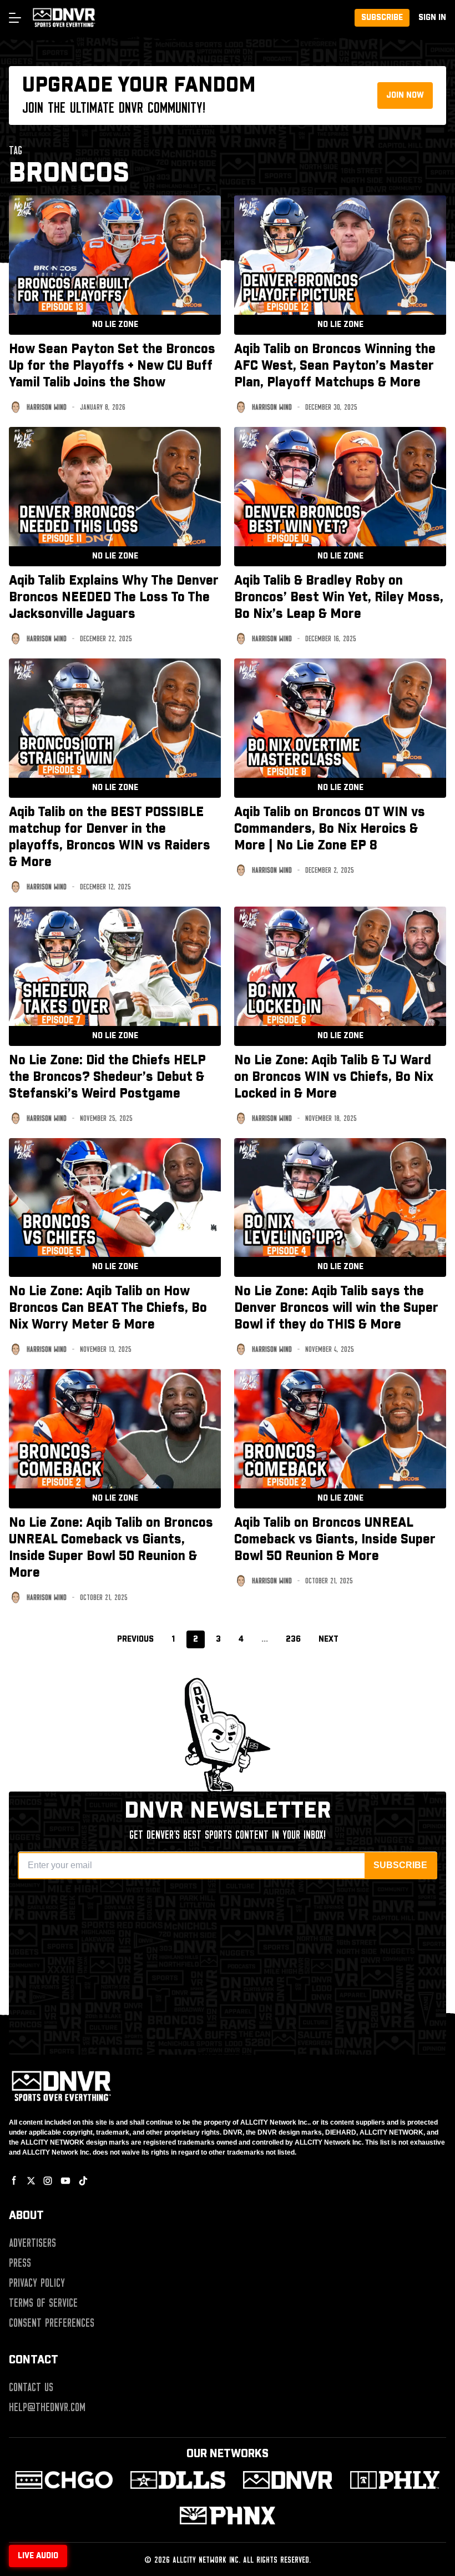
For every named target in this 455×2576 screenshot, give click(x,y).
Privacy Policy (37, 2283)
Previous (135, 1639)
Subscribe (382, 18)
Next (328, 1639)
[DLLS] (178, 2480)
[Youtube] (65, 2181)
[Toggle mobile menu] (14, 18)
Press (20, 2263)
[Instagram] (48, 2181)
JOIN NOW (405, 95)
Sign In (432, 18)
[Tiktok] (83, 2181)
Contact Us (31, 2387)
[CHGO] (64, 2480)
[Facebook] (14, 2181)
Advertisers (32, 2243)
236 (293, 1639)
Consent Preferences (52, 2323)
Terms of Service (43, 2303)
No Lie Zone (115, 325)
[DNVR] (288, 2480)
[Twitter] (31, 2181)
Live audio (38, 2556)
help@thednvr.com (47, 2407)
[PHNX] (227, 2515)
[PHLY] (395, 2480)
